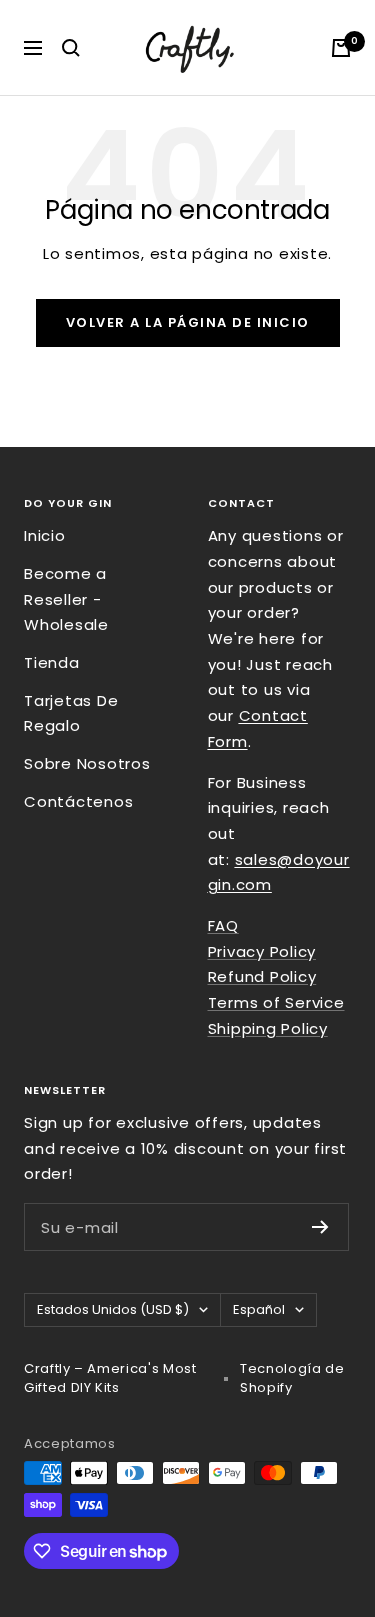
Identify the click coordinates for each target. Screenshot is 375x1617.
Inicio (45, 535)
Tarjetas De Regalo (71, 713)
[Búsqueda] (71, 48)
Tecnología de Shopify (292, 1378)
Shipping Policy (268, 1028)
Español (259, 1309)
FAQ (223, 925)
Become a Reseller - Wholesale (66, 599)
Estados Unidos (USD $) (113, 1309)
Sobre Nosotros (87, 763)
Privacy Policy (262, 951)
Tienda (52, 662)
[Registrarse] (320, 1227)
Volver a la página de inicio (188, 322)
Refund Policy (262, 976)
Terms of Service (276, 1002)
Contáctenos (78, 801)
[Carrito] (341, 48)
